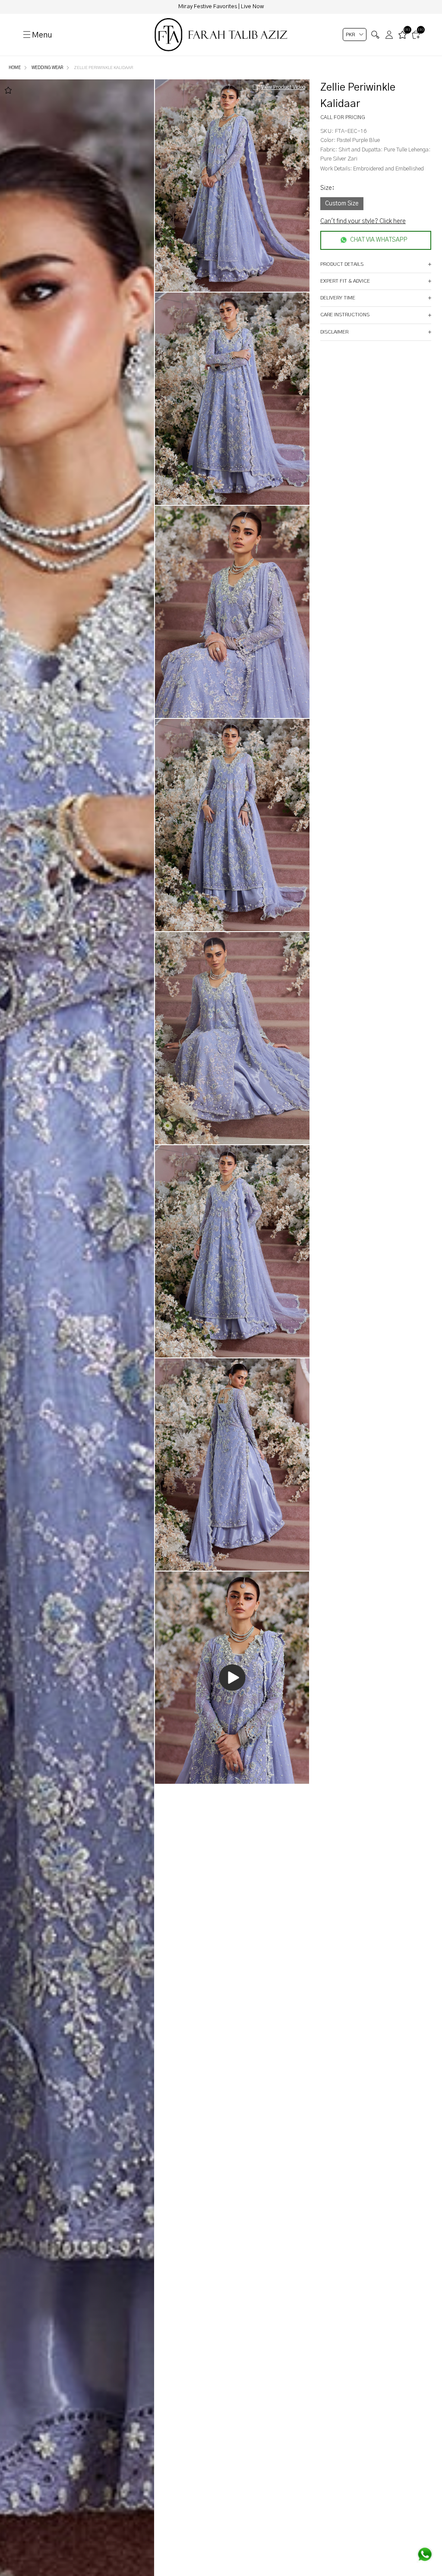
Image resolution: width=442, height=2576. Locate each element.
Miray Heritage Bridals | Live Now (221, 7)
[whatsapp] (425, 2554)
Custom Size (342, 204)
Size (327, 188)
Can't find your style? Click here (363, 221)
